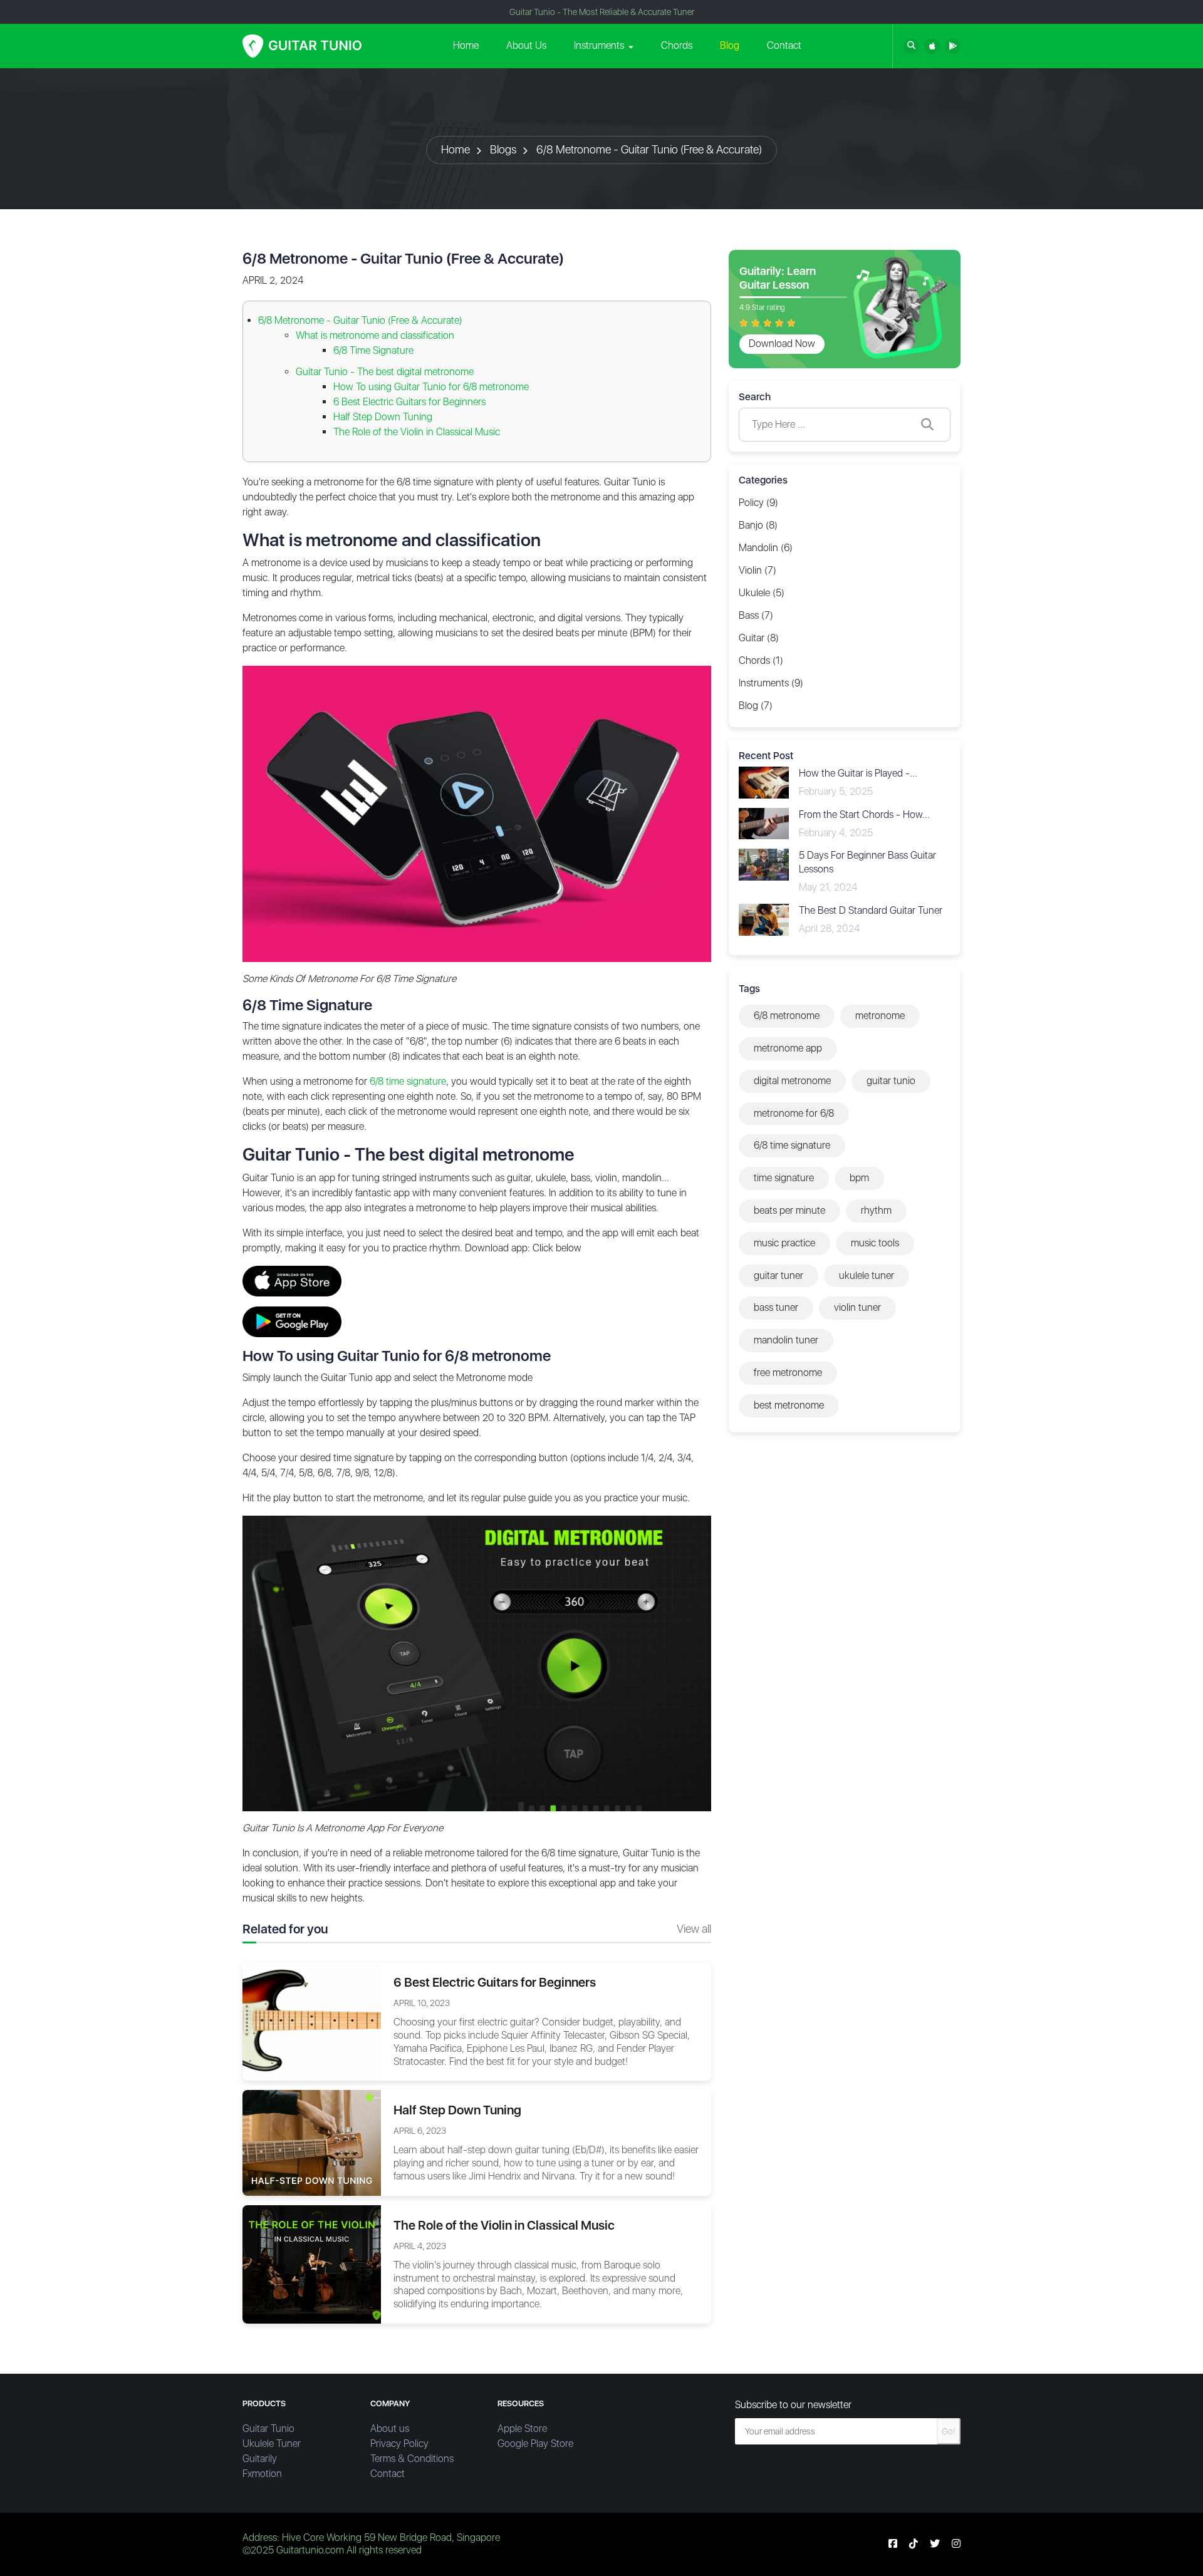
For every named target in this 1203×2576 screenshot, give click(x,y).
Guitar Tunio (268, 2429)
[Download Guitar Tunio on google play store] (953, 46)
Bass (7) (756, 615)
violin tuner (857, 1307)
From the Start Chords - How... (864, 815)
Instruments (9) (771, 683)
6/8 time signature (408, 1081)
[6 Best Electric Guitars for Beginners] (312, 2021)
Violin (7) (758, 570)
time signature (784, 1178)
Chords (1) (761, 660)
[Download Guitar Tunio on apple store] (932, 46)
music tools (875, 1243)
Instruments (599, 45)
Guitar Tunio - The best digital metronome (385, 372)
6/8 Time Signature (373, 350)
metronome (880, 1016)
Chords (677, 45)
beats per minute (789, 1210)
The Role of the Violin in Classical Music (417, 432)
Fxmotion (262, 2474)
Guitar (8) (759, 638)
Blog (730, 45)
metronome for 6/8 (794, 1113)
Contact (784, 45)
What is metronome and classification (375, 335)
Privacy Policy (399, 2444)
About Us (526, 45)
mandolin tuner (786, 1340)
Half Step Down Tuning (383, 417)
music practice (784, 1243)
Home (466, 45)
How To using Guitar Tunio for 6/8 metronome (431, 387)
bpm (859, 1178)
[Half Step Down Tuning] (312, 2142)
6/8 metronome (787, 1016)
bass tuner (776, 1307)
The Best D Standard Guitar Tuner (871, 910)
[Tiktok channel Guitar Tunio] (914, 2544)
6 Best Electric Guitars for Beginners (409, 402)
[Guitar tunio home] (302, 46)
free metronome (788, 1373)
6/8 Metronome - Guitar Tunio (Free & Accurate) (649, 149)
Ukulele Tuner (272, 2444)
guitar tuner (779, 1275)
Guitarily (260, 2459)
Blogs (503, 149)
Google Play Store (535, 2444)
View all (694, 1929)
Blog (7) (756, 706)
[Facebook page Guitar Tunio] (893, 2544)
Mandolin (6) (766, 548)
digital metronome (792, 1081)
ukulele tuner (867, 1275)
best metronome (789, 1405)
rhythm (876, 1210)
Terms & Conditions (412, 2459)
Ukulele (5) (762, 593)
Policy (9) (758, 503)
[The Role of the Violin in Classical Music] (312, 2264)
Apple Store (522, 2429)
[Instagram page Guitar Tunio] (956, 2544)
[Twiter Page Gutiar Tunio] (935, 2544)
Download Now (782, 344)
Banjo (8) (758, 525)
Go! (949, 2431)
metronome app (788, 1048)
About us (390, 2429)
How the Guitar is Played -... (858, 773)
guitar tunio (891, 1081)
